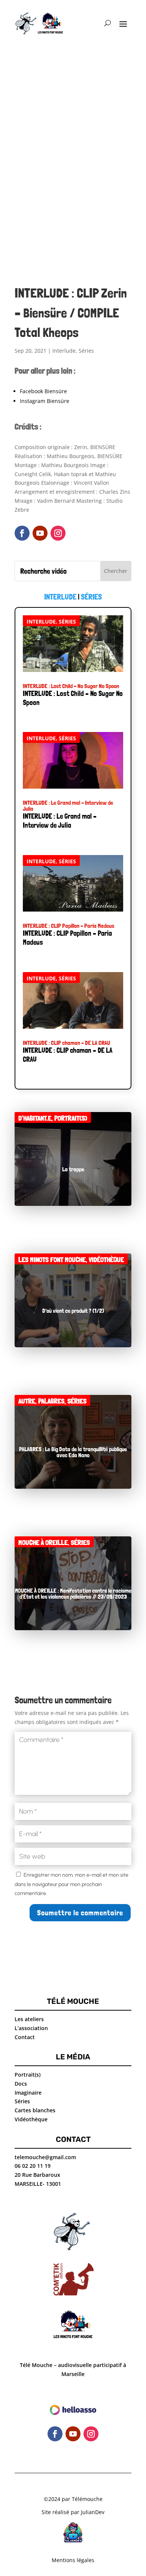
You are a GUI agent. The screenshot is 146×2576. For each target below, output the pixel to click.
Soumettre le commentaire (80, 1913)
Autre (27, 1401)
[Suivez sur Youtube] (40, 533)
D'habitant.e (35, 1118)
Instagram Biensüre (45, 401)
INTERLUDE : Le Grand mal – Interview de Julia (68, 806)
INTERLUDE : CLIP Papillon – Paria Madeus (69, 926)
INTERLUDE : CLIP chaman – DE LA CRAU (66, 1043)
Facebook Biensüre (43, 391)
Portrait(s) (71, 1118)
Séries (86, 351)
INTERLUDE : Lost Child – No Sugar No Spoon (71, 686)
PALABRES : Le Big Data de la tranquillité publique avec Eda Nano (73, 1452)
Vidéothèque (106, 1260)
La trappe (73, 1169)
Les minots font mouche (52, 1260)
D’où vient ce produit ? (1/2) (73, 1311)
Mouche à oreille (43, 1543)
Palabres (51, 1401)
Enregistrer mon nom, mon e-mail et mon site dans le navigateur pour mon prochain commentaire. (72, 1884)
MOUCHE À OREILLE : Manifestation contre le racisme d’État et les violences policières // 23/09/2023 (73, 1594)
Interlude (64, 351)
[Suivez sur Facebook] (22, 533)
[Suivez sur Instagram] (58, 533)
